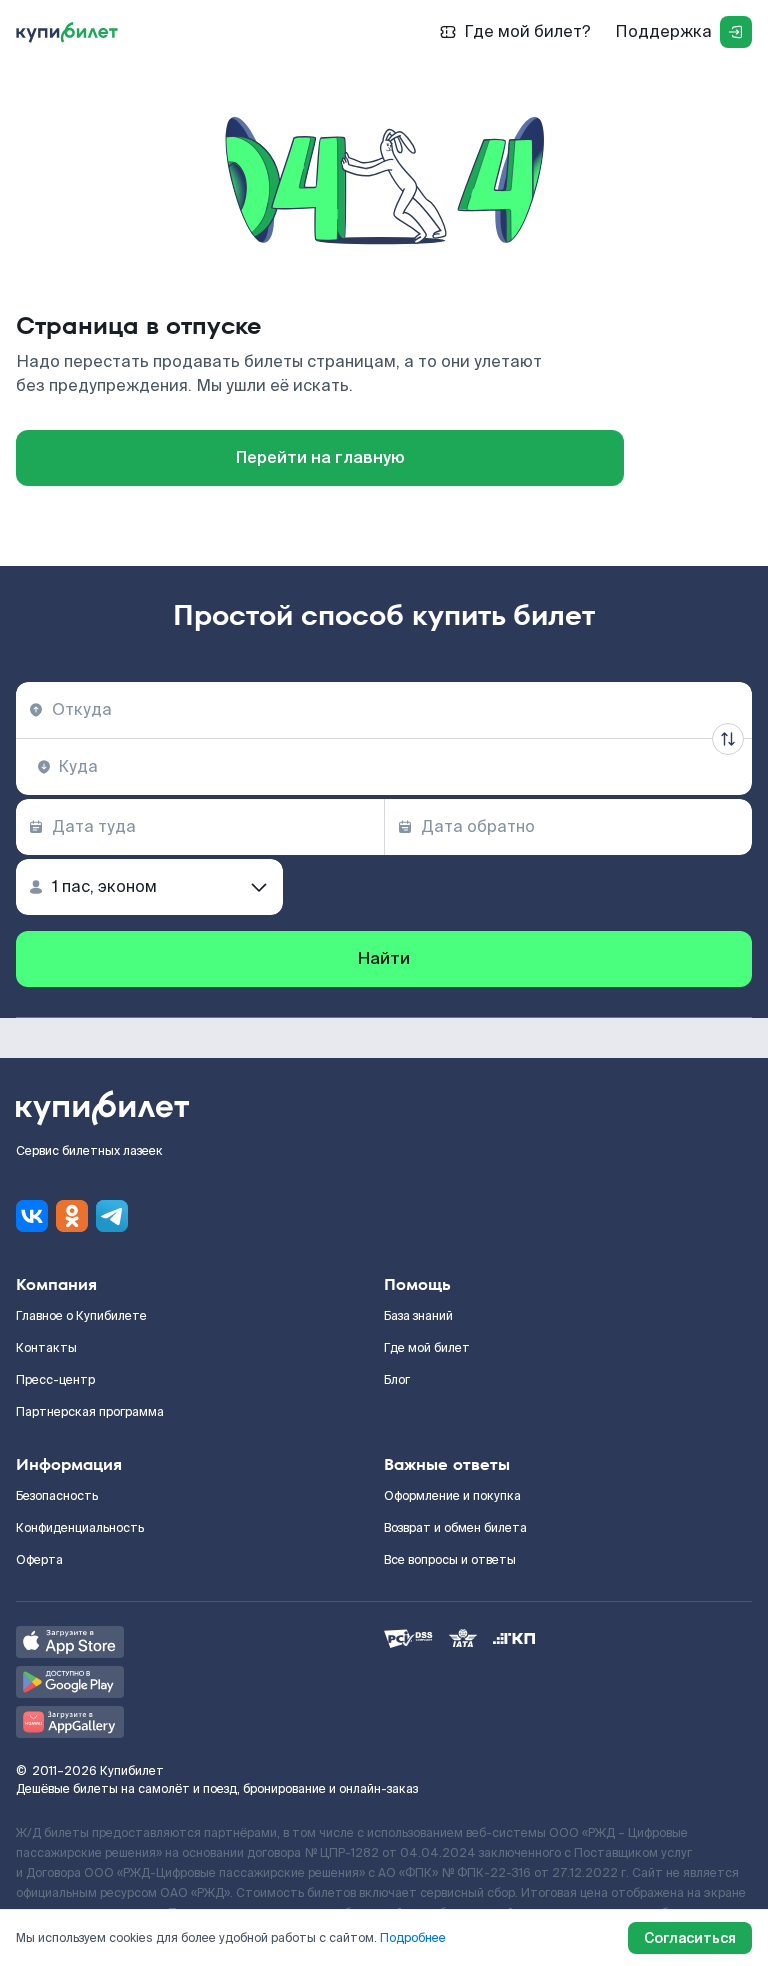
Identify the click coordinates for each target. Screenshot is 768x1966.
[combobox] (384, 710)
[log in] (736, 32)
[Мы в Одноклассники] (72, 1216)
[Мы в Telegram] (112, 1216)
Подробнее (413, 1938)
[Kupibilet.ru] (67, 32)
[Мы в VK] (32, 1216)
